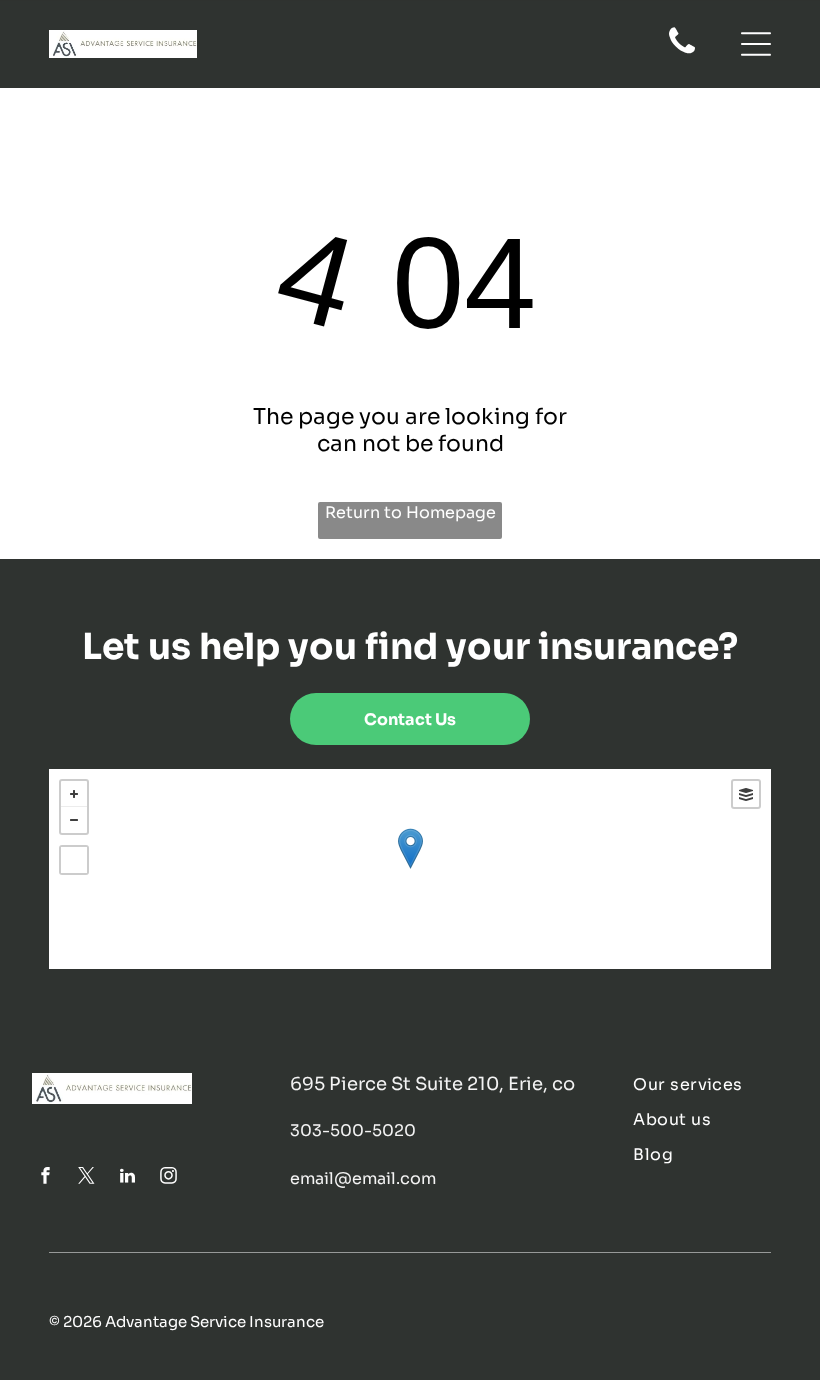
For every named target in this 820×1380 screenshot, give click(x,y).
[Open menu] (756, 44)
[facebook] (45, 1178)
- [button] (74, 820)
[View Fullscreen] (74, 860)
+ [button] (74, 794)
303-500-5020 (353, 1130)
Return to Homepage (410, 512)
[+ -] (410, 869)
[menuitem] (710, 1084)
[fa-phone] (682, 52)
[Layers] (746, 794)
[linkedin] (127, 1178)
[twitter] (86, 1178)
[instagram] (168, 1178)
